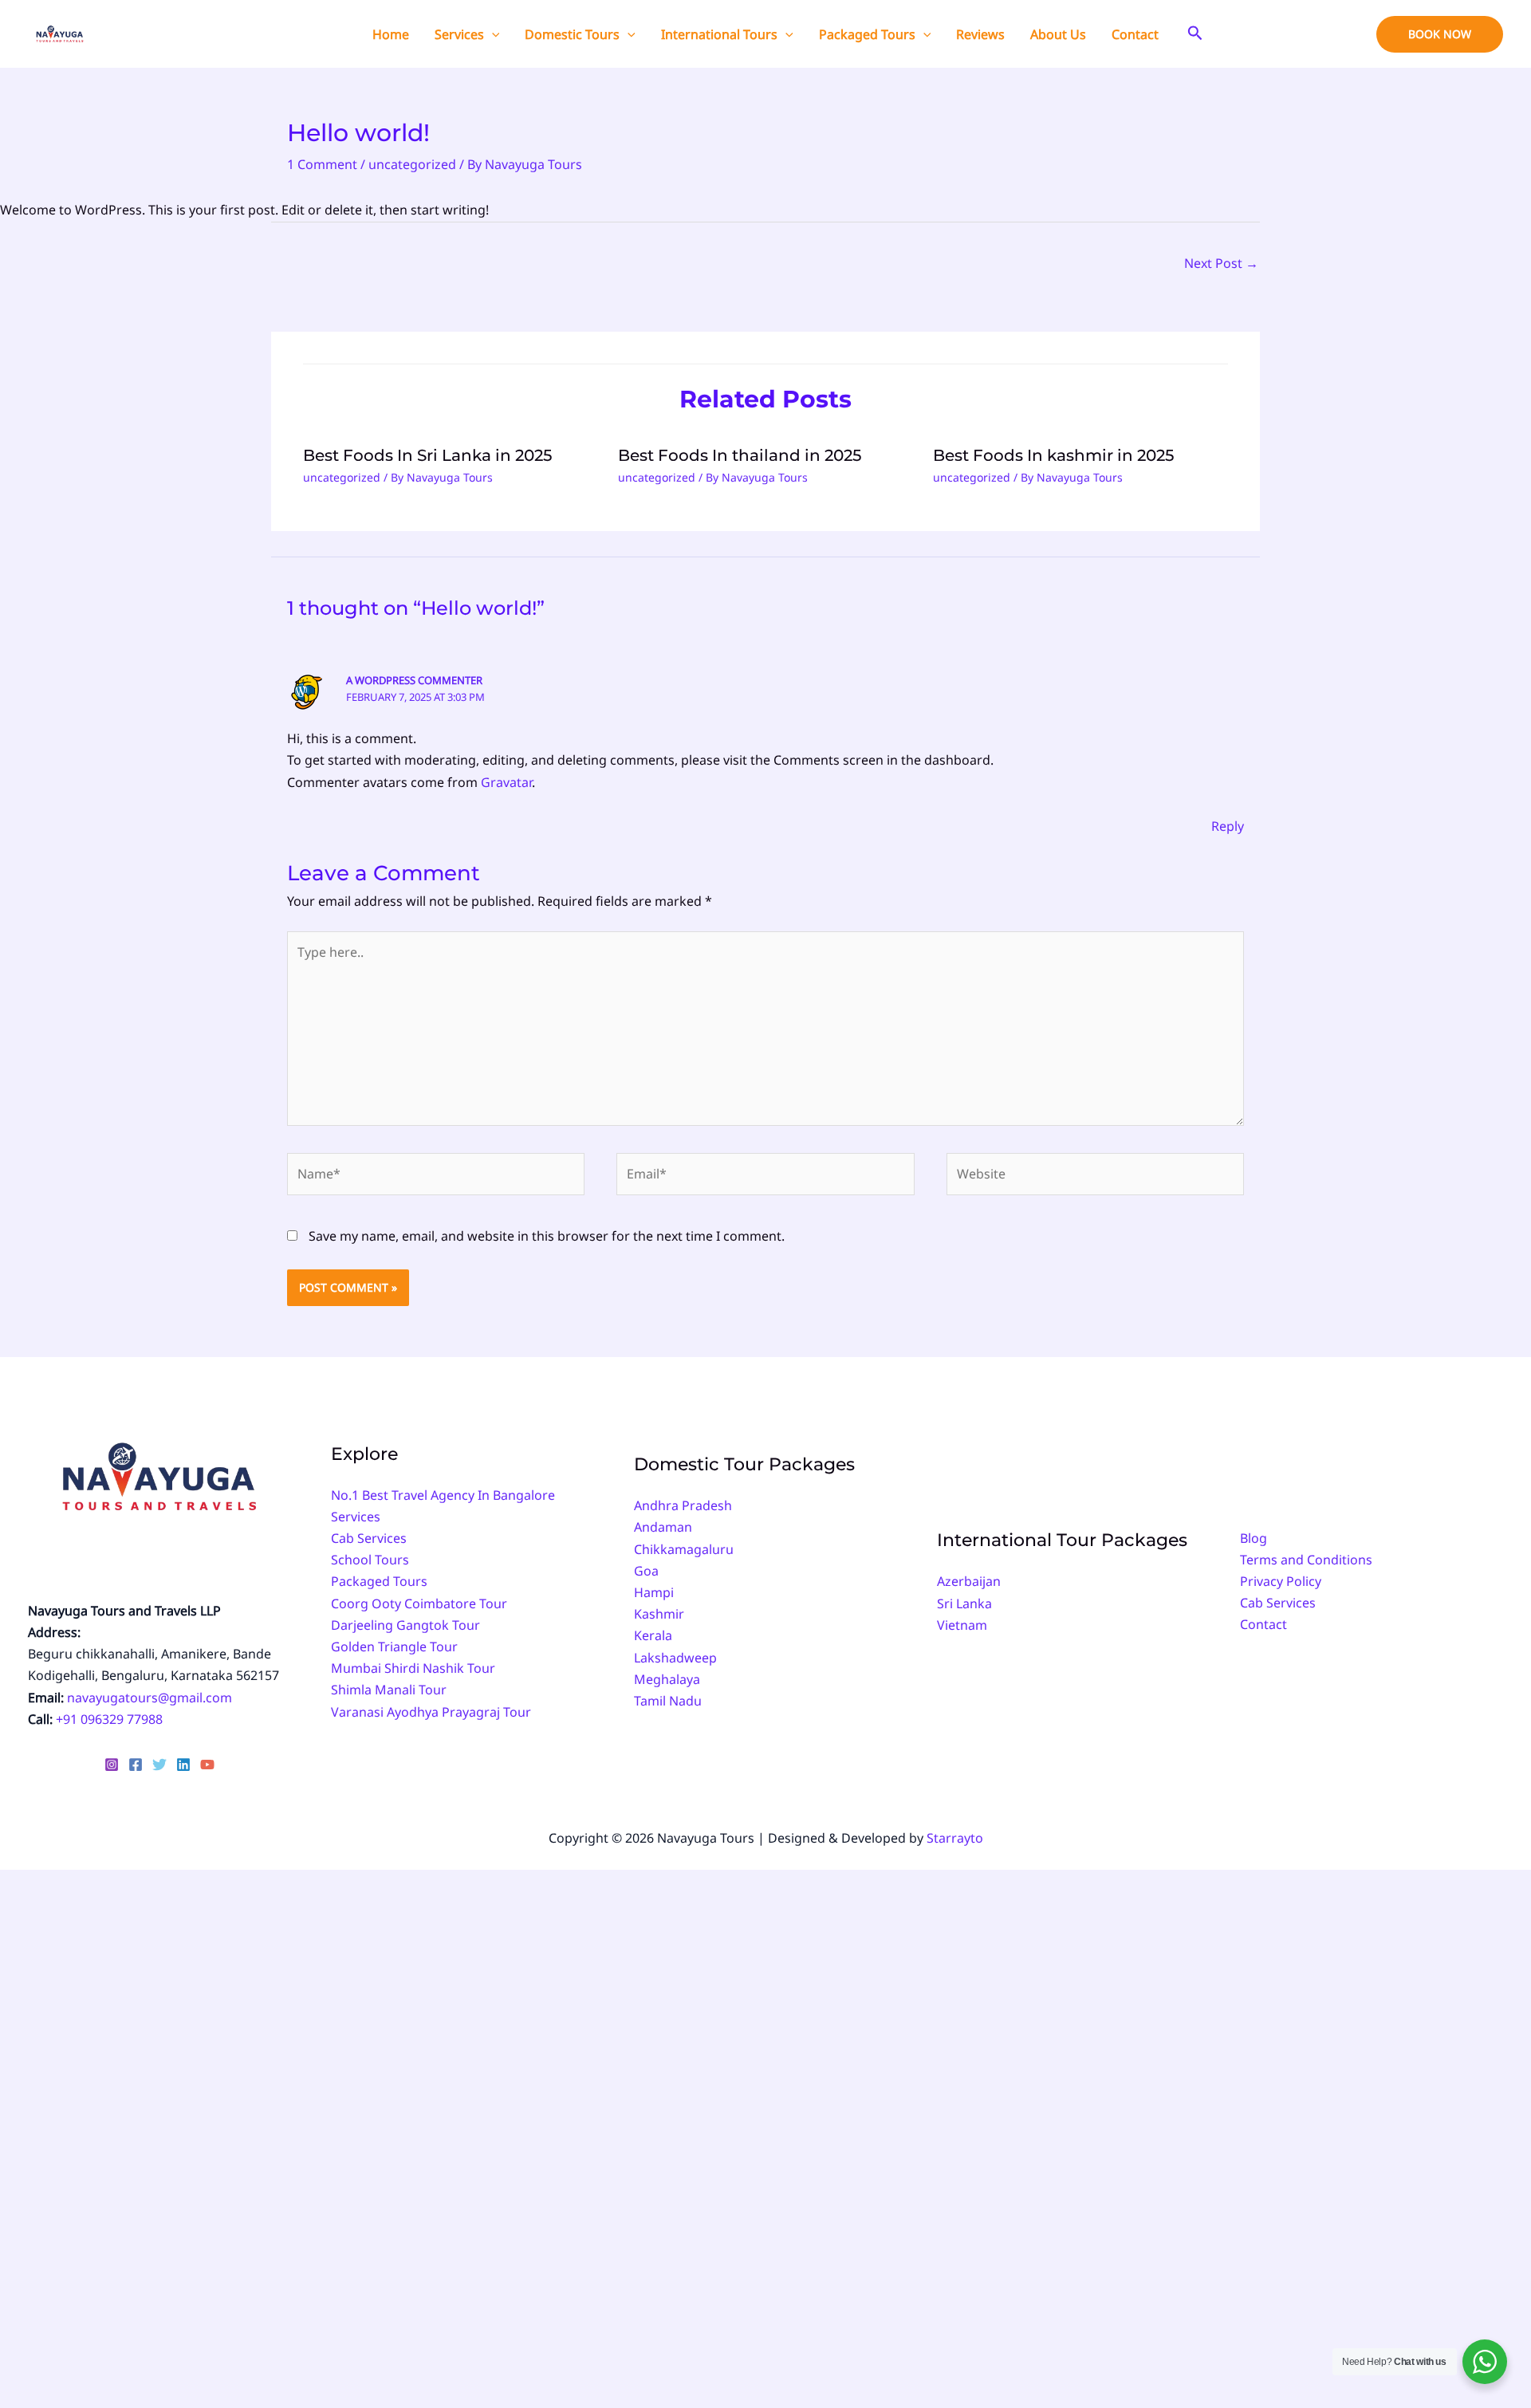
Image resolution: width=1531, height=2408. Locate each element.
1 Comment (322, 164)
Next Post (1221, 263)
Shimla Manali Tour (389, 1690)
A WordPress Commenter (414, 680)
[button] (492, 34)
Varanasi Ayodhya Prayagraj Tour (431, 1712)
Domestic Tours (572, 34)
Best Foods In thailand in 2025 (740, 455)
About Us (1058, 34)
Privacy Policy (1281, 1581)
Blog (1254, 1538)
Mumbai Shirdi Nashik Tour (413, 1668)
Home (391, 34)
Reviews (980, 34)
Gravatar (506, 782)
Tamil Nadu (668, 1701)
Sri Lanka (964, 1603)
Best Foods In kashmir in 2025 (1053, 455)
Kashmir (659, 1614)
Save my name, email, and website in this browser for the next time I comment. (547, 1236)
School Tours (370, 1560)
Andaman (663, 1527)
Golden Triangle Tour (394, 1647)
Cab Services (369, 1538)
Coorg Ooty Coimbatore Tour (419, 1603)
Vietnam (962, 1625)
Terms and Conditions (1306, 1560)
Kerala (653, 1635)
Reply (1228, 826)
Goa (646, 1571)
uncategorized (412, 164)
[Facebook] (136, 1765)
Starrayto (955, 1838)
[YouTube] (207, 1765)
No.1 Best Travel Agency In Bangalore (443, 1495)
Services (459, 34)
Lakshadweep (675, 1658)
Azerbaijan (969, 1581)
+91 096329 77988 (109, 1719)
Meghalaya (667, 1679)
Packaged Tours (867, 34)
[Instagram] (112, 1765)
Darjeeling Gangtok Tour (405, 1625)
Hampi (654, 1592)
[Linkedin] (183, 1765)
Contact (1135, 34)
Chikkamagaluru (684, 1549)
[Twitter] (159, 1765)
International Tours (719, 34)
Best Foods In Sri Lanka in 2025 (427, 455)
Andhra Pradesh (683, 1505)
